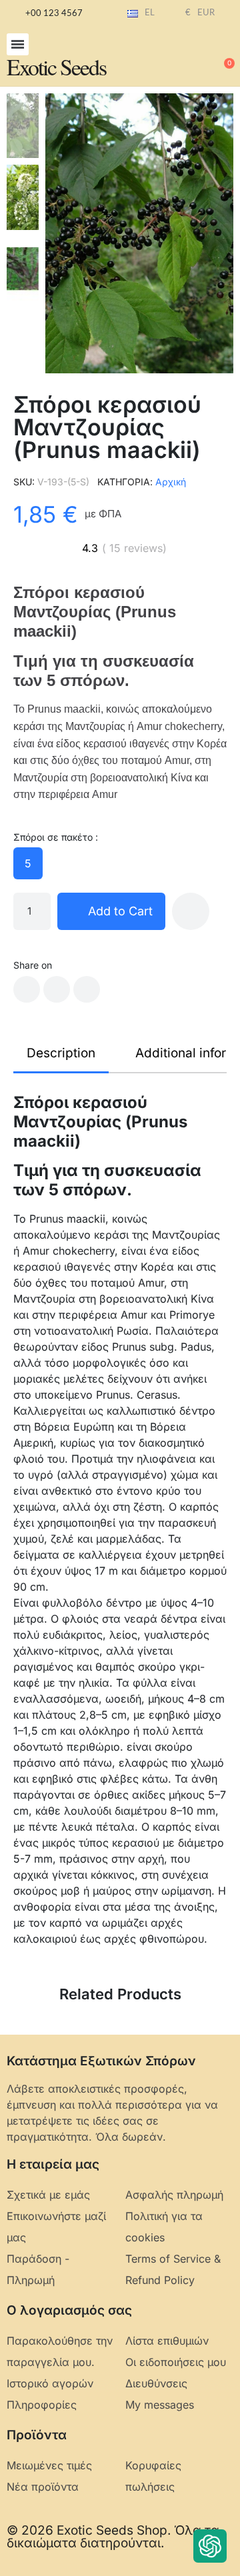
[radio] (28, 863)
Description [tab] (61, 1053)
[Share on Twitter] (57, 989)
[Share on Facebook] (27, 989)
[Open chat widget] (210, 2546)
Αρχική (171, 482)
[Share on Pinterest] (87, 989)
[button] (18, 44)
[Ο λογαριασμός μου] (180, 57)
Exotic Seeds (56, 67)
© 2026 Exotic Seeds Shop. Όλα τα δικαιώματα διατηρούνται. (113, 2537)
